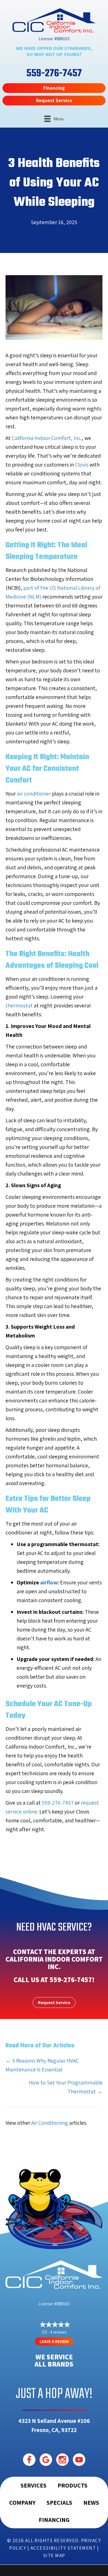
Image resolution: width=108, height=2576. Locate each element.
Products (73, 2485)
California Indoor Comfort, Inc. (47, 438)
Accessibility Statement (63, 2548)
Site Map (54, 2555)
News (91, 2502)
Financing (54, 2520)
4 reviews (58, 2332)
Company (22, 2502)
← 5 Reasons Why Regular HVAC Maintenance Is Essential (42, 2065)
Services (34, 2485)
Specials (59, 2502)
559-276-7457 (58, 1803)
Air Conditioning (50, 2123)
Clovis (82, 465)
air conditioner (34, 794)
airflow (49, 1582)
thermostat (19, 1005)
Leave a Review (54, 2341)
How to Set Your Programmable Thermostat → (66, 2087)
